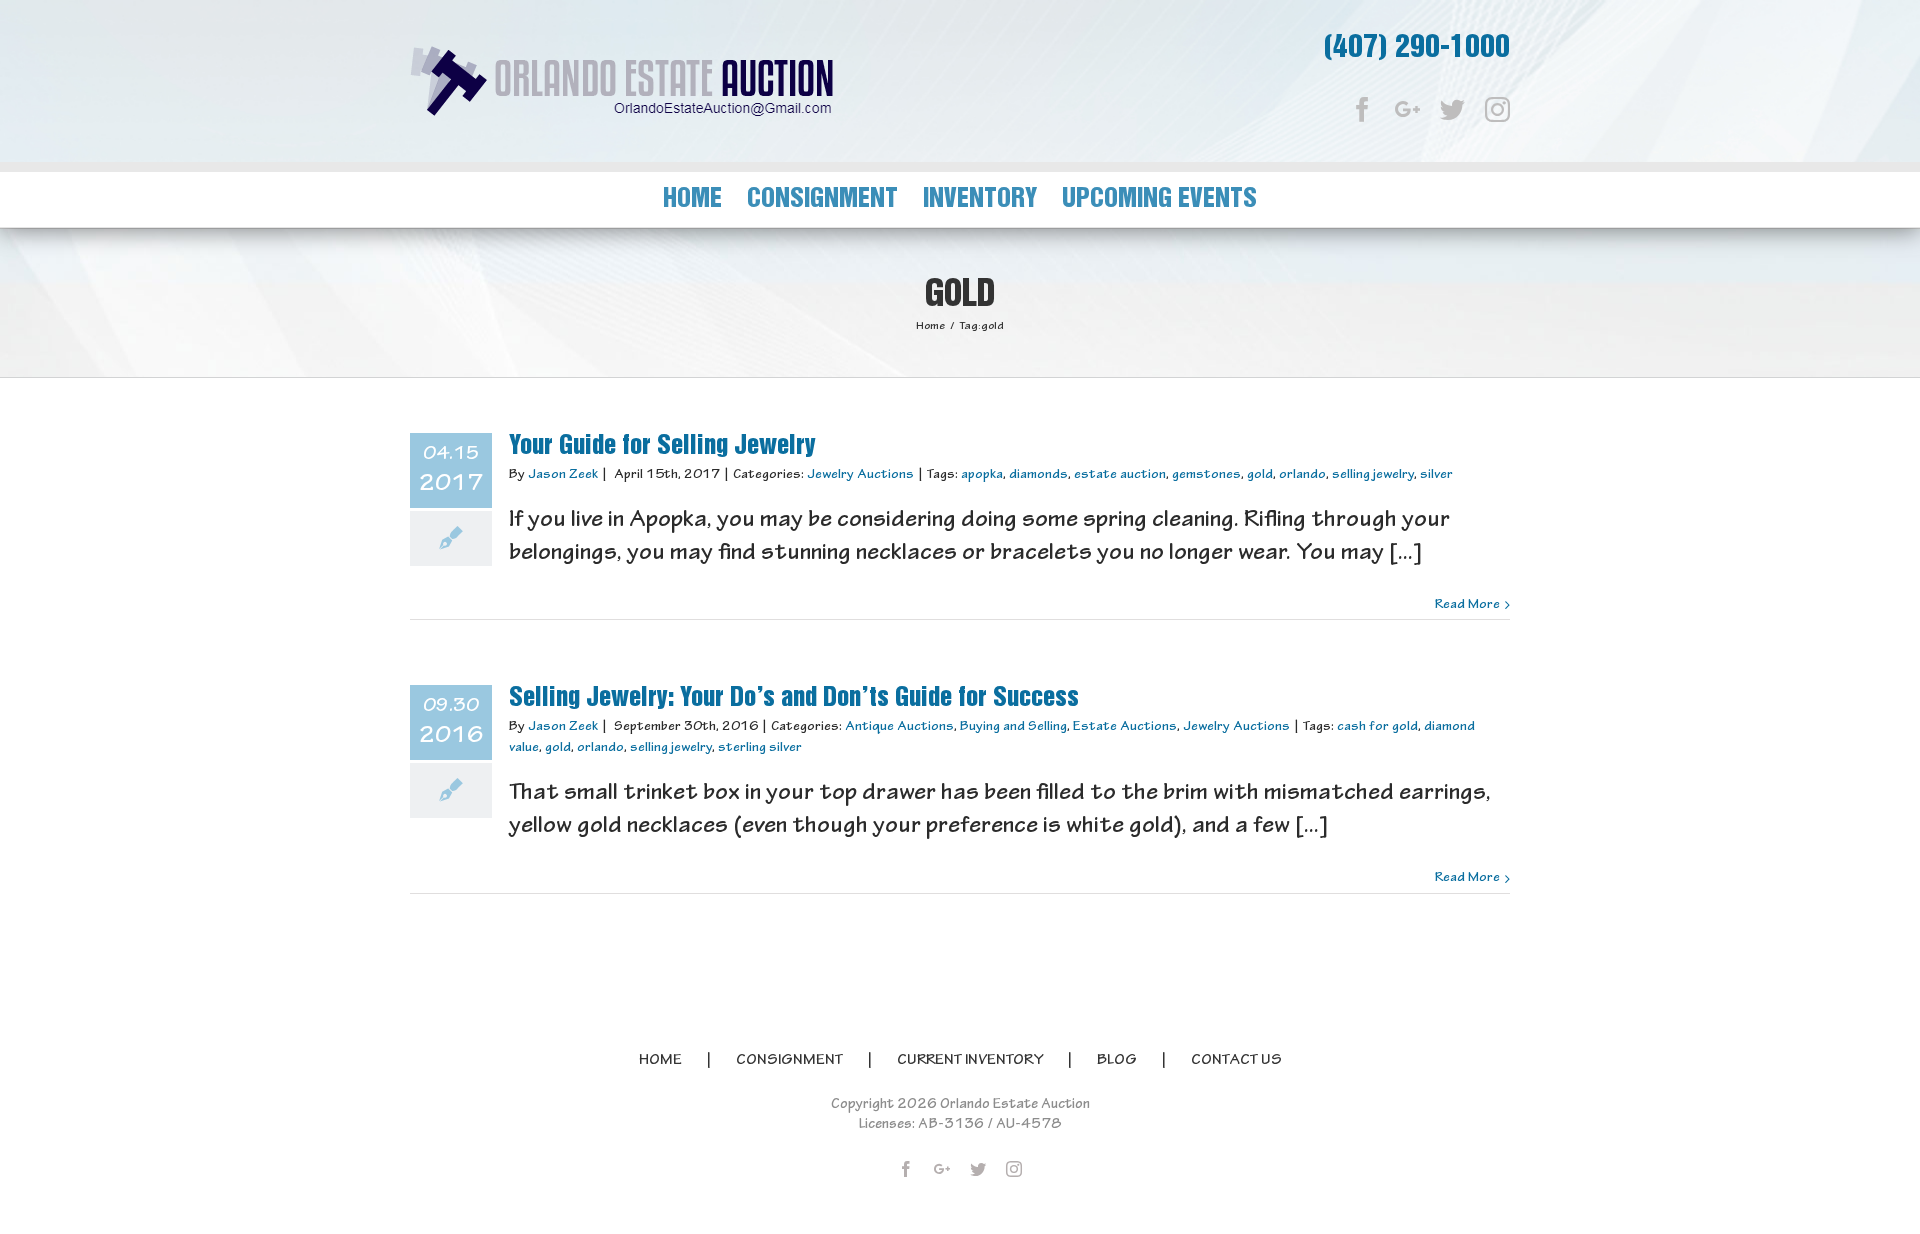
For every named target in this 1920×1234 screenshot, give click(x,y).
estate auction (1120, 475)
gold (1260, 475)
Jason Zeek (563, 475)
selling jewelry (1373, 475)
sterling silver (760, 748)
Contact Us (1236, 1061)
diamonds (1038, 475)
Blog (1117, 1061)
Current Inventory (970, 1061)
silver (1436, 475)
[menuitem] (705, 199)
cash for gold (1377, 727)
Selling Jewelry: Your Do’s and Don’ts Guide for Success (794, 698)
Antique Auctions (899, 727)
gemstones (1206, 475)
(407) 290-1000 (1416, 48)
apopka (982, 475)
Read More (1467, 605)
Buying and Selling (1013, 727)
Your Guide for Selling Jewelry (662, 446)
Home (660, 1061)
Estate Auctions (1125, 727)
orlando (1302, 475)
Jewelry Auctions (860, 475)
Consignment (789, 1061)
